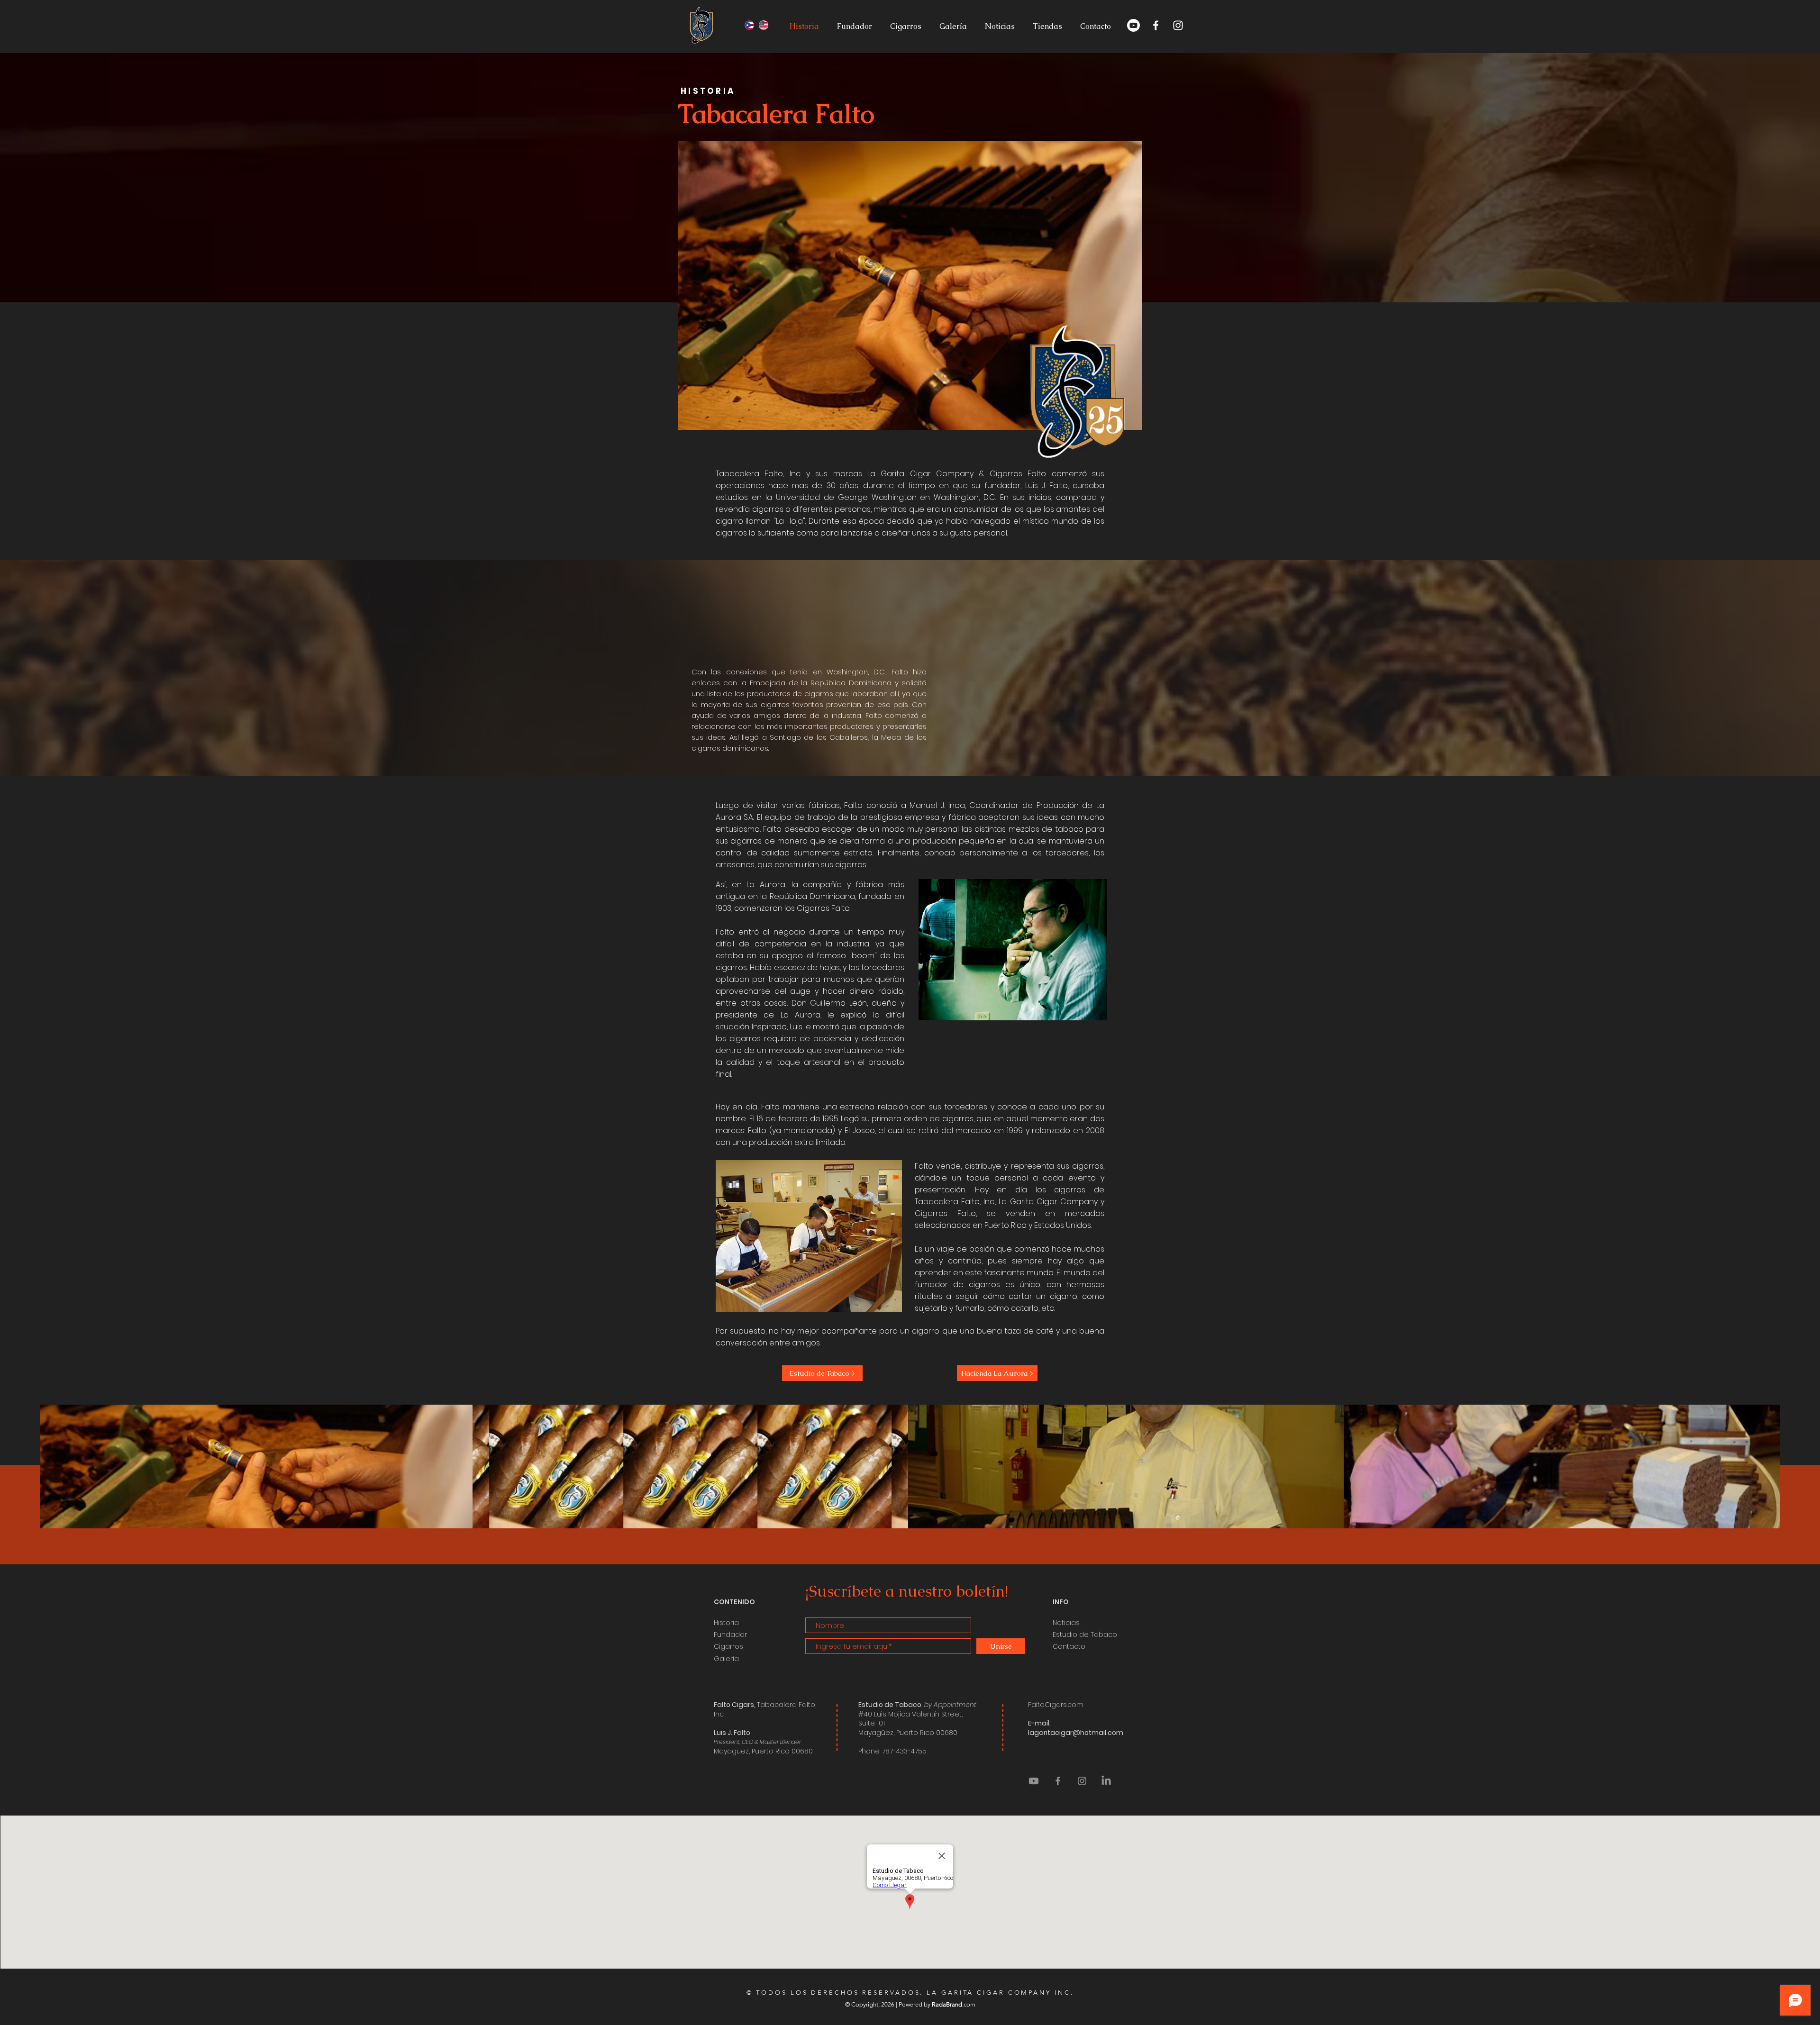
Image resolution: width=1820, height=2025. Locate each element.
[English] (764, 25)
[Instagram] (1082, 1781)
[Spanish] (750, 25)
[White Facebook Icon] (1156, 25)
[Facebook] (1058, 1781)
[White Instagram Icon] (1178, 25)
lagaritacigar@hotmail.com (1076, 1733)
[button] (1095, 26)
